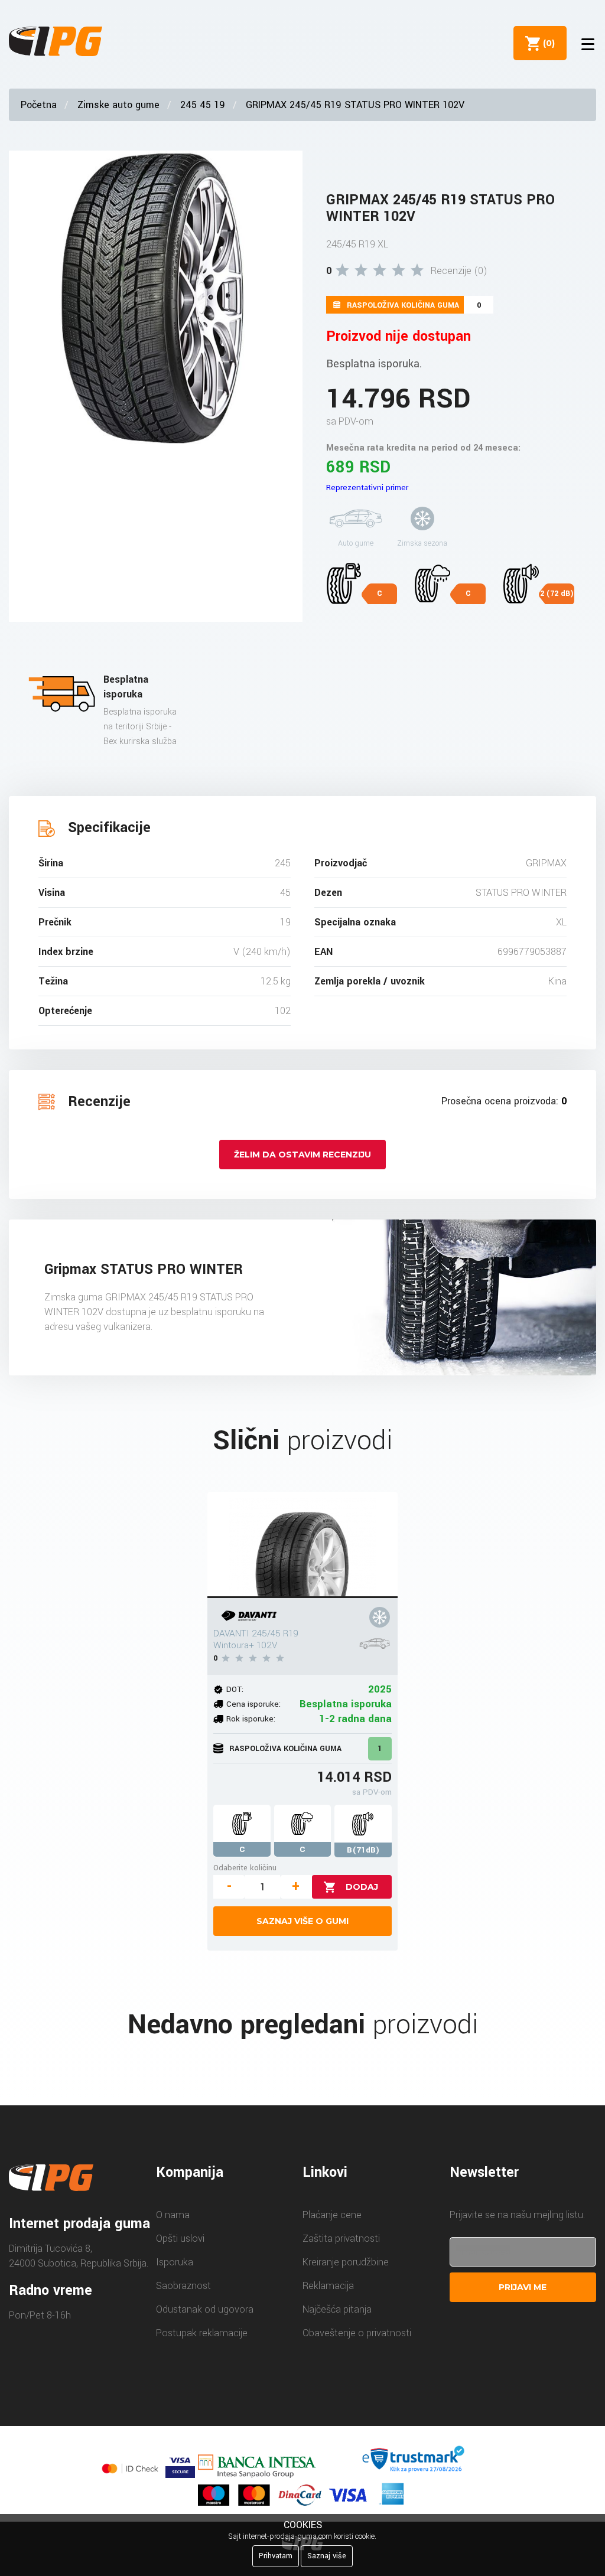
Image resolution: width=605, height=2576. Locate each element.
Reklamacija (328, 2286)
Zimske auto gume (118, 105)
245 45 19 (203, 105)
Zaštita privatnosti (341, 2238)
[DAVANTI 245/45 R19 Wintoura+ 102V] (302, 1545)
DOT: (235, 1689)
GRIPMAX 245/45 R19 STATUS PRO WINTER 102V (355, 105)
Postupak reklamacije (202, 2333)
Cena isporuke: (253, 1704)
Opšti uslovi (180, 2238)
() (547, 43)
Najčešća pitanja (337, 2309)
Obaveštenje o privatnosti (357, 2333)
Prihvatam (276, 2556)
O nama (173, 2215)
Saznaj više (327, 2556)
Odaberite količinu (245, 1868)
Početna (39, 105)
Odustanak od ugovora (205, 2309)
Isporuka (175, 2262)
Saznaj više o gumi (302, 1921)
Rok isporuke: (251, 1719)
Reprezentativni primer (367, 488)
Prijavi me (523, 2287)
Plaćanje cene (332, 2215)
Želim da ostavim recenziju (302, 1155)
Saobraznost (183, 2286)
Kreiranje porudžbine (346, 2262)
